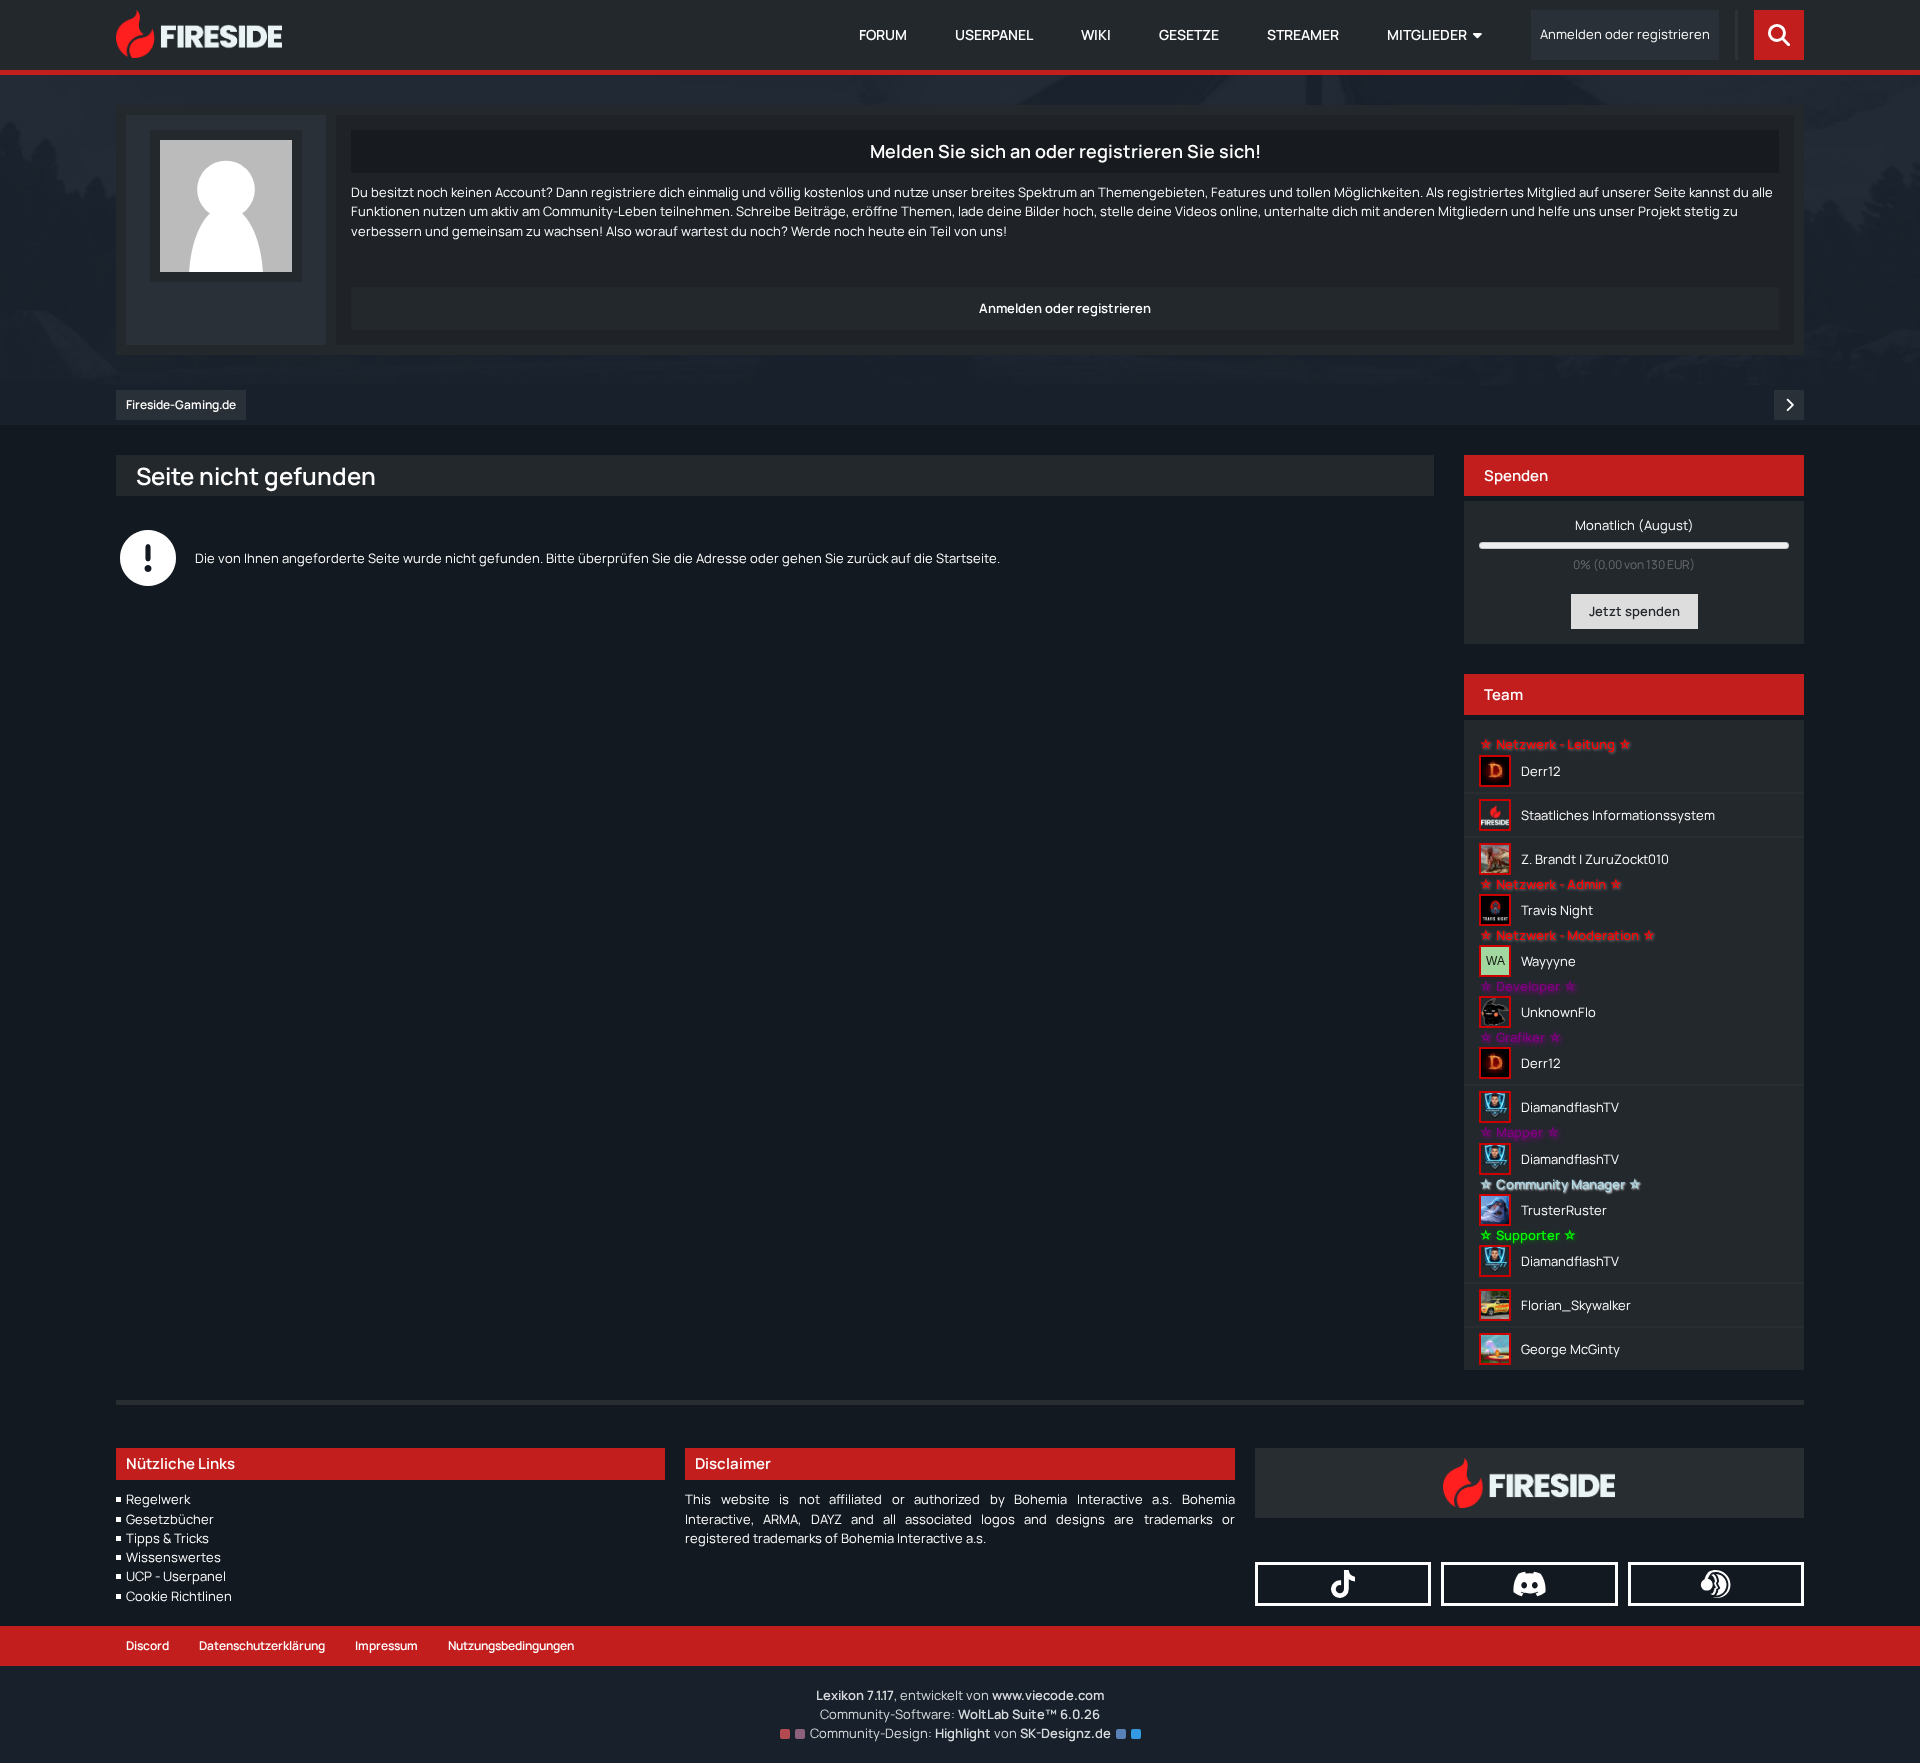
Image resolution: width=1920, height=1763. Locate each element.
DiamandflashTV (1570, 1107)
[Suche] (1779, 35)
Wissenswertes (173, 1557)
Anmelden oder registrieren (1625, 34)
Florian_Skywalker (1576, 1305)
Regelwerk (158, 1499)
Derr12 (1540, 771)
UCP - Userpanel (176, 1576)
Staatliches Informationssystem (1618, 815)
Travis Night (1557, 910)
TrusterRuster (1564, 1210)
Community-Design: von (960, 1733)
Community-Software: (960, 1714)
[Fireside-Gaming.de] (199, 34)
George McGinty (1570, 1349)
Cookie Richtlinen (179, 1596)
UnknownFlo (1558, 1012)
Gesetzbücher (170, 1519)
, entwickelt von (960, 1695)
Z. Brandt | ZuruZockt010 (1595, 859)
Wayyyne (1548, 961)
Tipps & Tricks (167, 1538)
